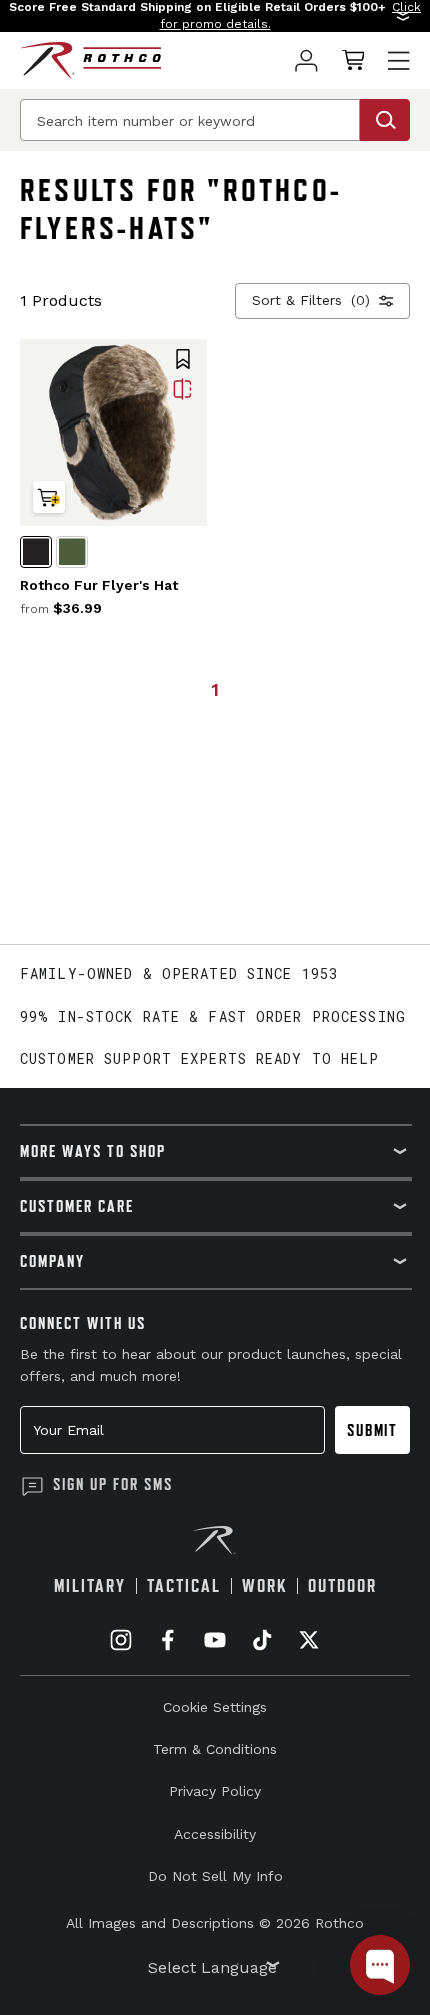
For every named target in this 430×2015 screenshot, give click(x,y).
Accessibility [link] (215, 1834)
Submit (372, 1430)
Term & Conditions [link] (215, 1749)
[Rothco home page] (90, 60)
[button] (215, 16)
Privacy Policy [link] (215, 1791)
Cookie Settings (215, 1707)
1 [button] (215, 689)
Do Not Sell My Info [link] (215, 1876)
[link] (306, 60)
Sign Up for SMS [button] (113, 1484)
